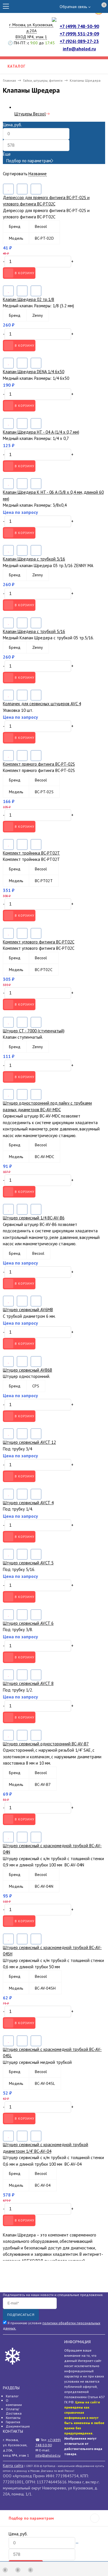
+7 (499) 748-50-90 (79, 26)
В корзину (24, 273)
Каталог (12, 2396)
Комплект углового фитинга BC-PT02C (39, 942)
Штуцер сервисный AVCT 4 (28, 1503)
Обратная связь (73, 7)
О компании (14, 2403)
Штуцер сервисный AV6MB (28, 1310)
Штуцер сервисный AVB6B (28, 1370)
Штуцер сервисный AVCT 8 (28, 1683)
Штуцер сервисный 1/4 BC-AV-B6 (34, 1218)
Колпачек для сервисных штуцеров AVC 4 (42, 704)
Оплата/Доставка (14, 2411)
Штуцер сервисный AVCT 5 (28, 1563)
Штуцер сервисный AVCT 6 (28, 1623)
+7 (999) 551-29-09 (79, 34)
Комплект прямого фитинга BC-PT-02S (39, 764)
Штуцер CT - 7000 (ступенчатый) (34, 1031)
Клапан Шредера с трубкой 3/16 (34, 559)
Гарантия (13, 2422)
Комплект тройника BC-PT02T (31, 853)
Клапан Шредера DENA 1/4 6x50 (34, 372)
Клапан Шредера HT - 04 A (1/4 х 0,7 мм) (41, 432)
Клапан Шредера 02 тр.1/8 (29, 299)
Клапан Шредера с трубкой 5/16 (34, 631)
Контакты (13, 2418)
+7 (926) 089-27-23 (79, 41)
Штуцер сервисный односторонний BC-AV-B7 (46, 1744)
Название (38, 174)
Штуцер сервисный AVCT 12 (29, 1442)
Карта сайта (13, 2466)
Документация (18, 2426)
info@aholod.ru (79, 49)
